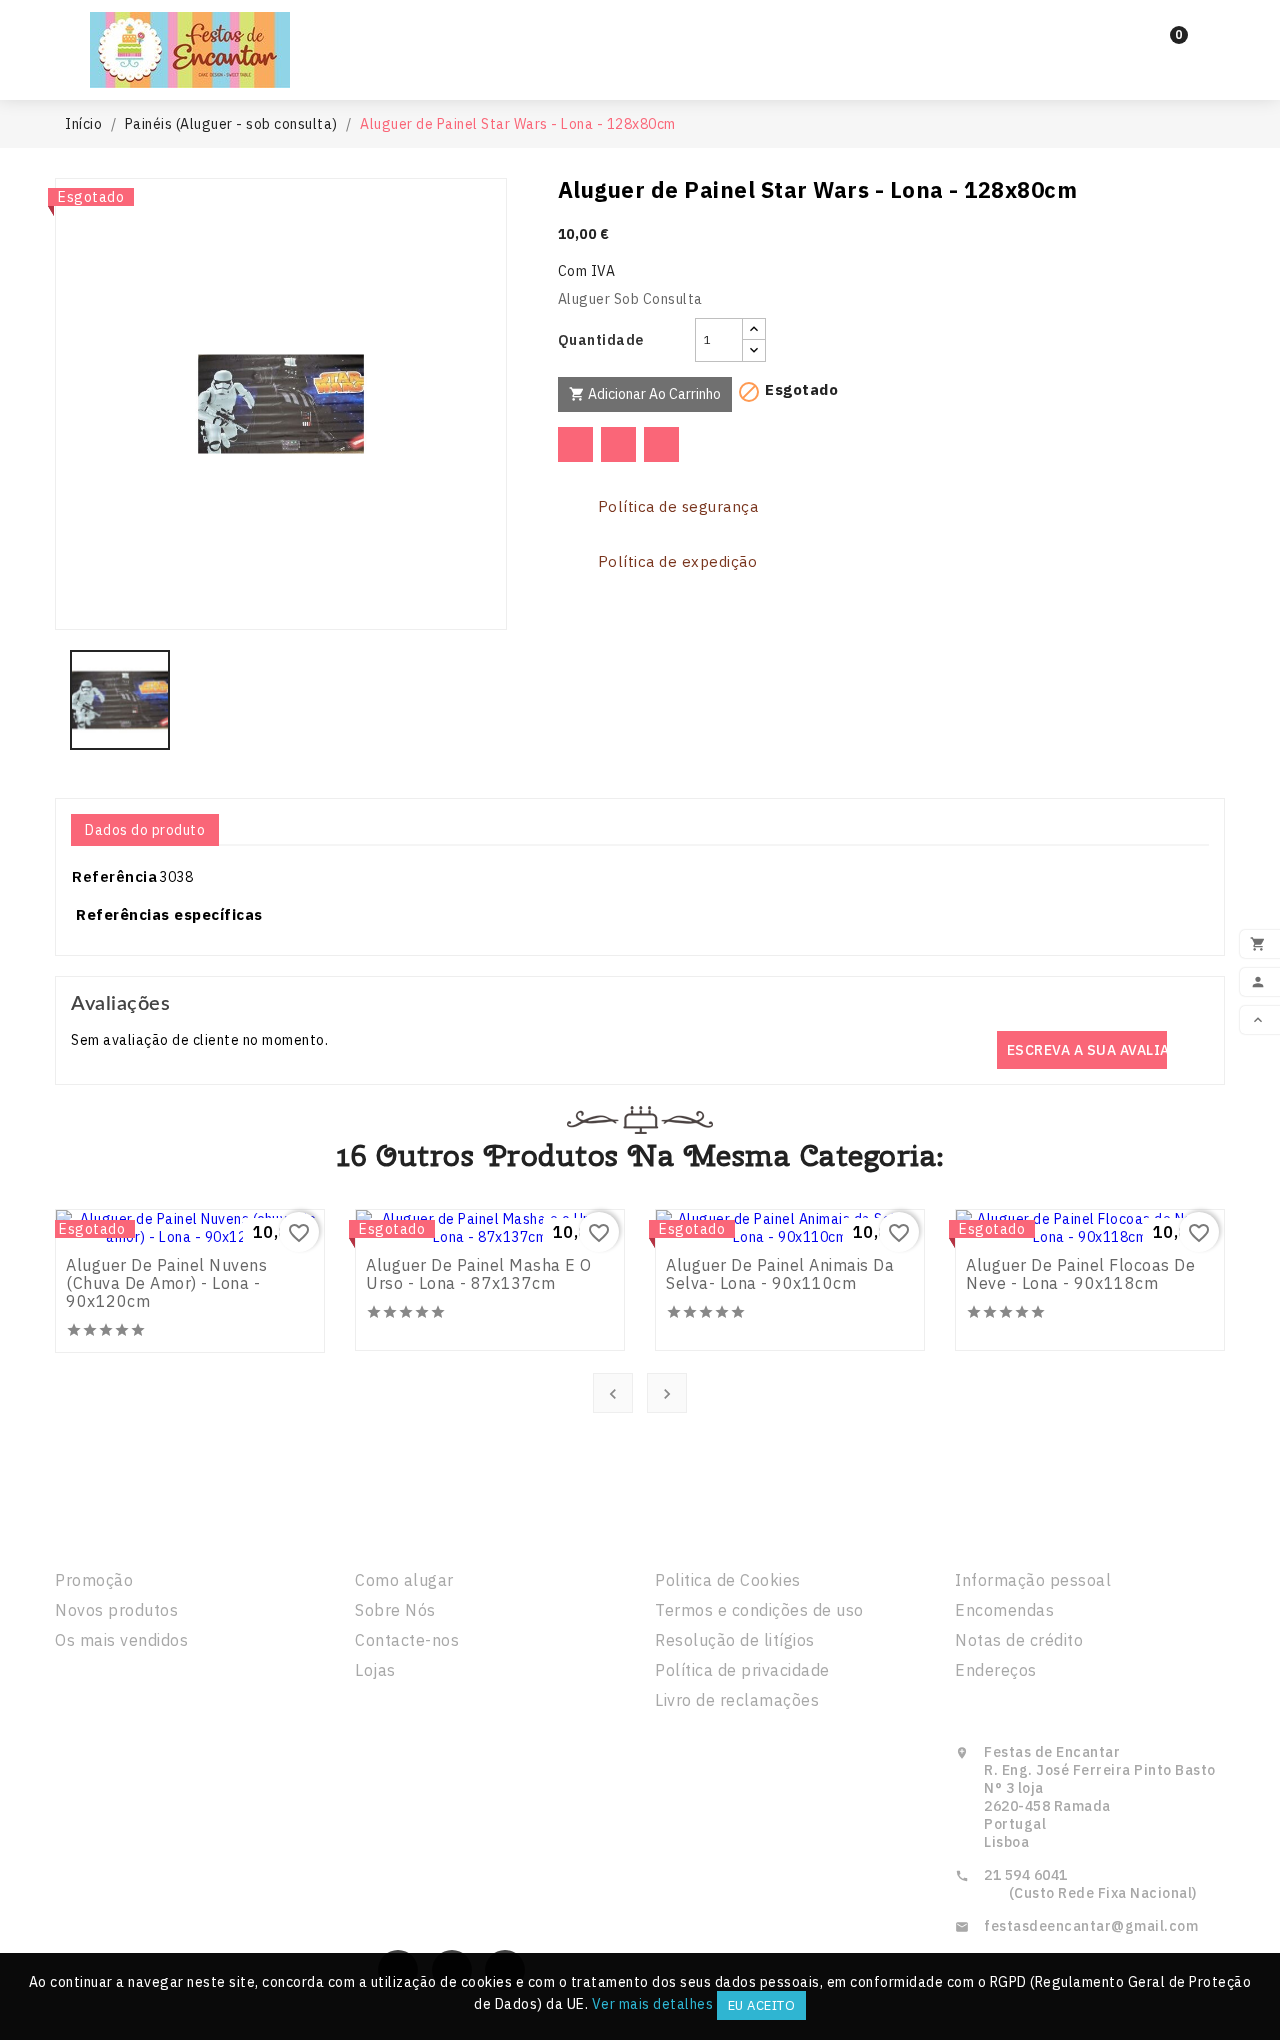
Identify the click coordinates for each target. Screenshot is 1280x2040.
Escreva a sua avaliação (1087, 1050)
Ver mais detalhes (653, 2004)
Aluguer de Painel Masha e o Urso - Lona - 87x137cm (479, 1274)
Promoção (94, 1580)
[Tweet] (618, 444)
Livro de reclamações (737, 1700)
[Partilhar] (575, 444)
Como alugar (404, 1580)
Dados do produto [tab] (145, 830)
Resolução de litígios (735, 1640)
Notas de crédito (1019, 1640)
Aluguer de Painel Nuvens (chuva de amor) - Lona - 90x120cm (166, 1283)
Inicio (532, 31)
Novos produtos (116, 1610)
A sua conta (1017, 1536)
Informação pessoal (1033, 1580)
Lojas (375, 1670)
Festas (627, 31)
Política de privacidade (742, 1670)
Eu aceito (762, 2005)
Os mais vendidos (121, 1640)
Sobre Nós (395, 1610)
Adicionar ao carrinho (645, 394)
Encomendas (1004, 1610)
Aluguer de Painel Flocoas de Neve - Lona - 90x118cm (1080, 1274)
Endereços (996, 1670)
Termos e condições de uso (759, 1610)
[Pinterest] (661, 444)
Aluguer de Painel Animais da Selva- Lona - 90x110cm (780, 1274)
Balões (734, 31)
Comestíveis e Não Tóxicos (639, 67)
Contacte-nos (407, 1640)
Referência (114, 876)
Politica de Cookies (728, 1580)
